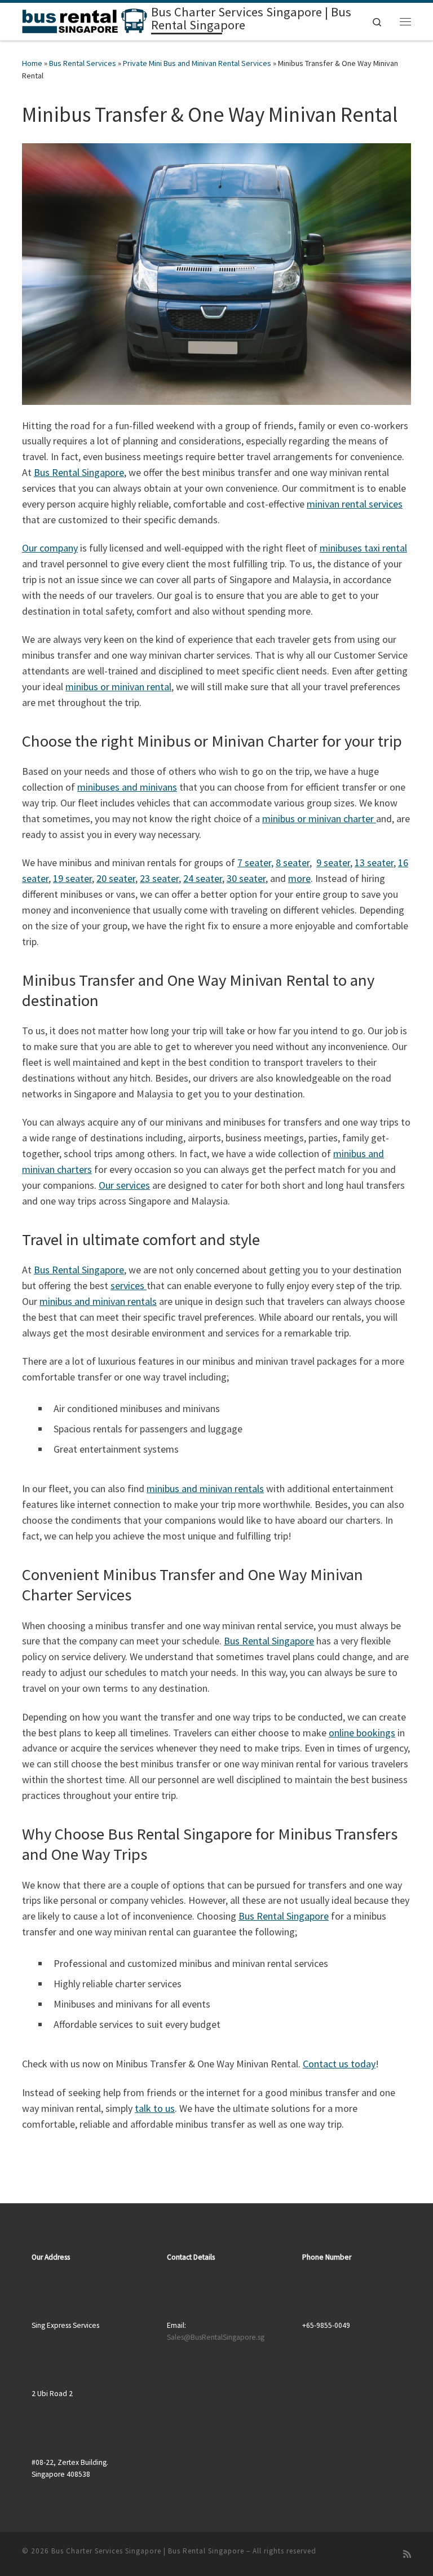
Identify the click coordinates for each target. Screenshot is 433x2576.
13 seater (374, 863)
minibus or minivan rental (118, 687)
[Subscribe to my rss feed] (407, 2554)
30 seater (246, 878)
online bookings (362, 1733)
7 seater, (255, 863)
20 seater (116, 878)
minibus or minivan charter (319, 819)
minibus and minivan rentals (98, 1301)
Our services (124, 1185)
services (129, 1285)
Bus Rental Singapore (79, 472)
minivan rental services (355, 504)
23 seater (159, 878)
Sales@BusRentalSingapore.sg (216, 2337)
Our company (50, 548)
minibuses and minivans (127, 787)
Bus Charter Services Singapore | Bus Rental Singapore (148, 2551)
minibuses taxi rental (363, 548)
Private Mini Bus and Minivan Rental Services (197, 63)
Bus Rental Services (83, 63)
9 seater (333, 863)
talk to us (155, 2108)
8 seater (293, 863)
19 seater (72, 878)
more (299, 878)
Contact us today (339, 2064)
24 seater (203, 878)
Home (32, 63)
